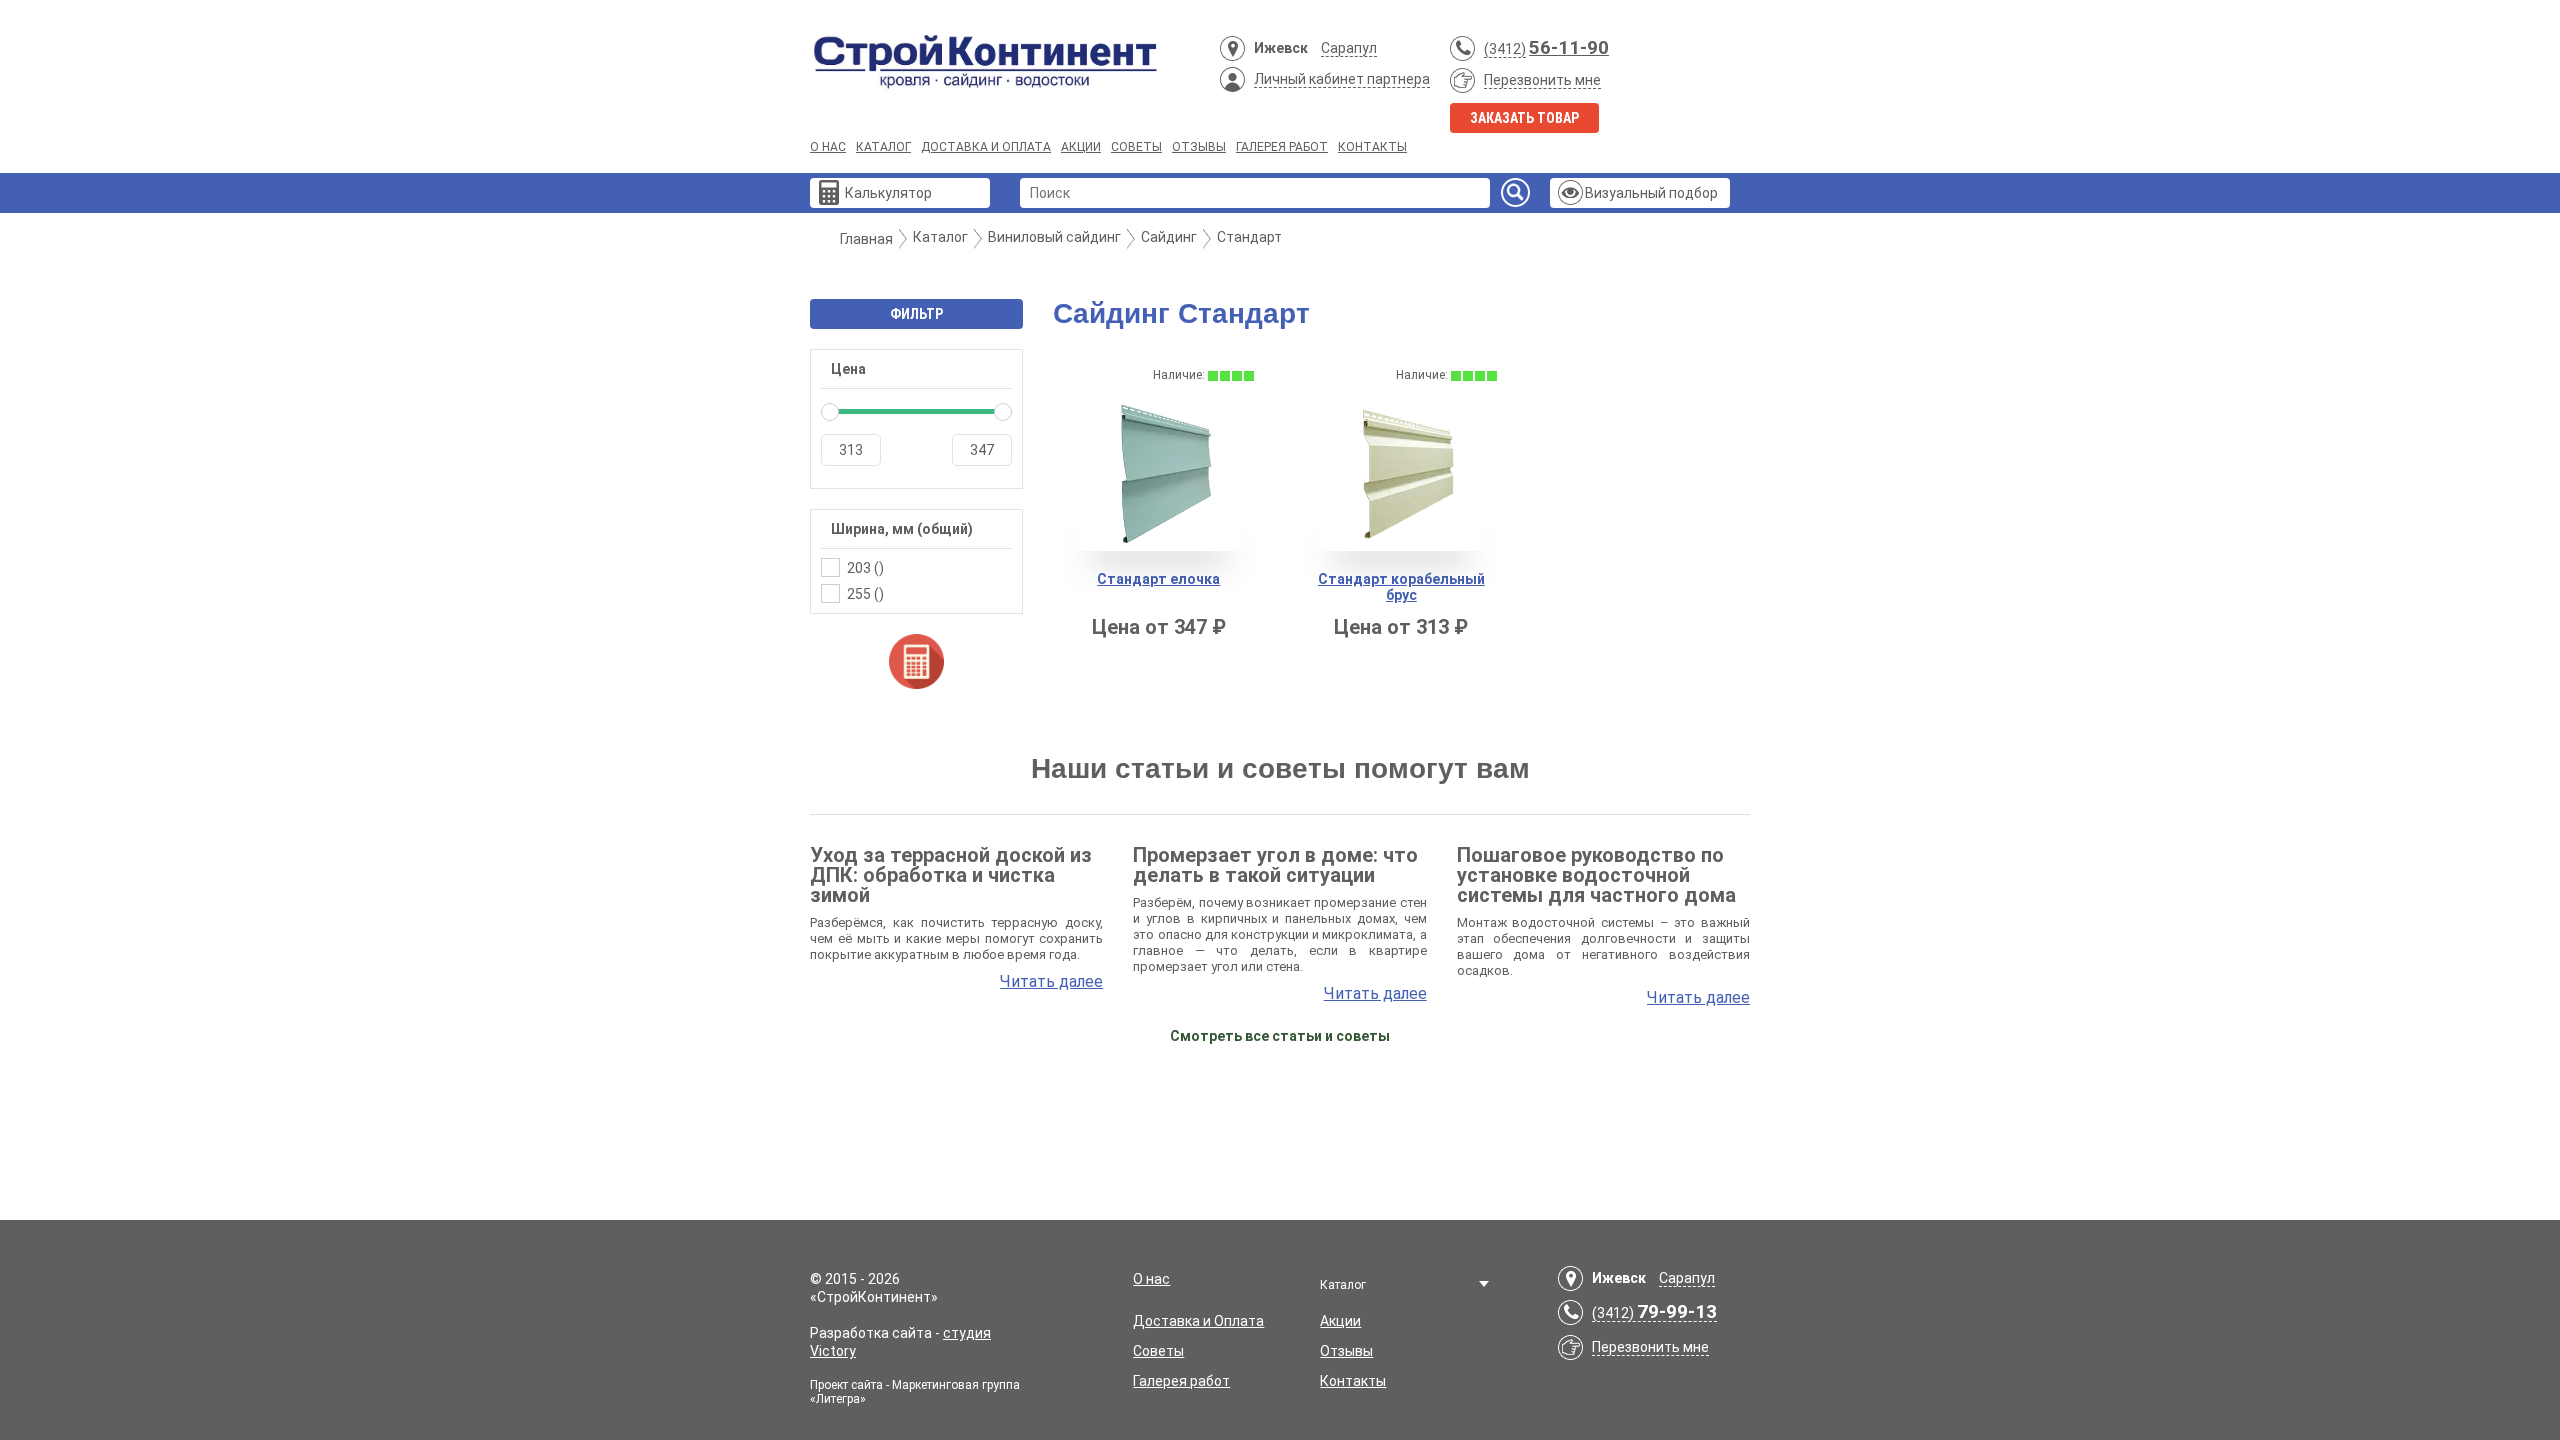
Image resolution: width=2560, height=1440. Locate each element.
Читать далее (1051, 981)
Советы (1136, 147)
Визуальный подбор (1651, 193)
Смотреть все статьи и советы (1280, 1036)
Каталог (883, 147)
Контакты (1372, 147)
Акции (1081, 147)
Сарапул (1349, 48)
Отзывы (1199, 147)
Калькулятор (888, 193)
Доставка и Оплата (986, 147)
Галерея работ (1282, 147)
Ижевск (1281, 48)
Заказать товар (1524, 118)
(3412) (1505, 49)
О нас (828, 147)
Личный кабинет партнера (1342, 79)
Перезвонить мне (1542, 80)
